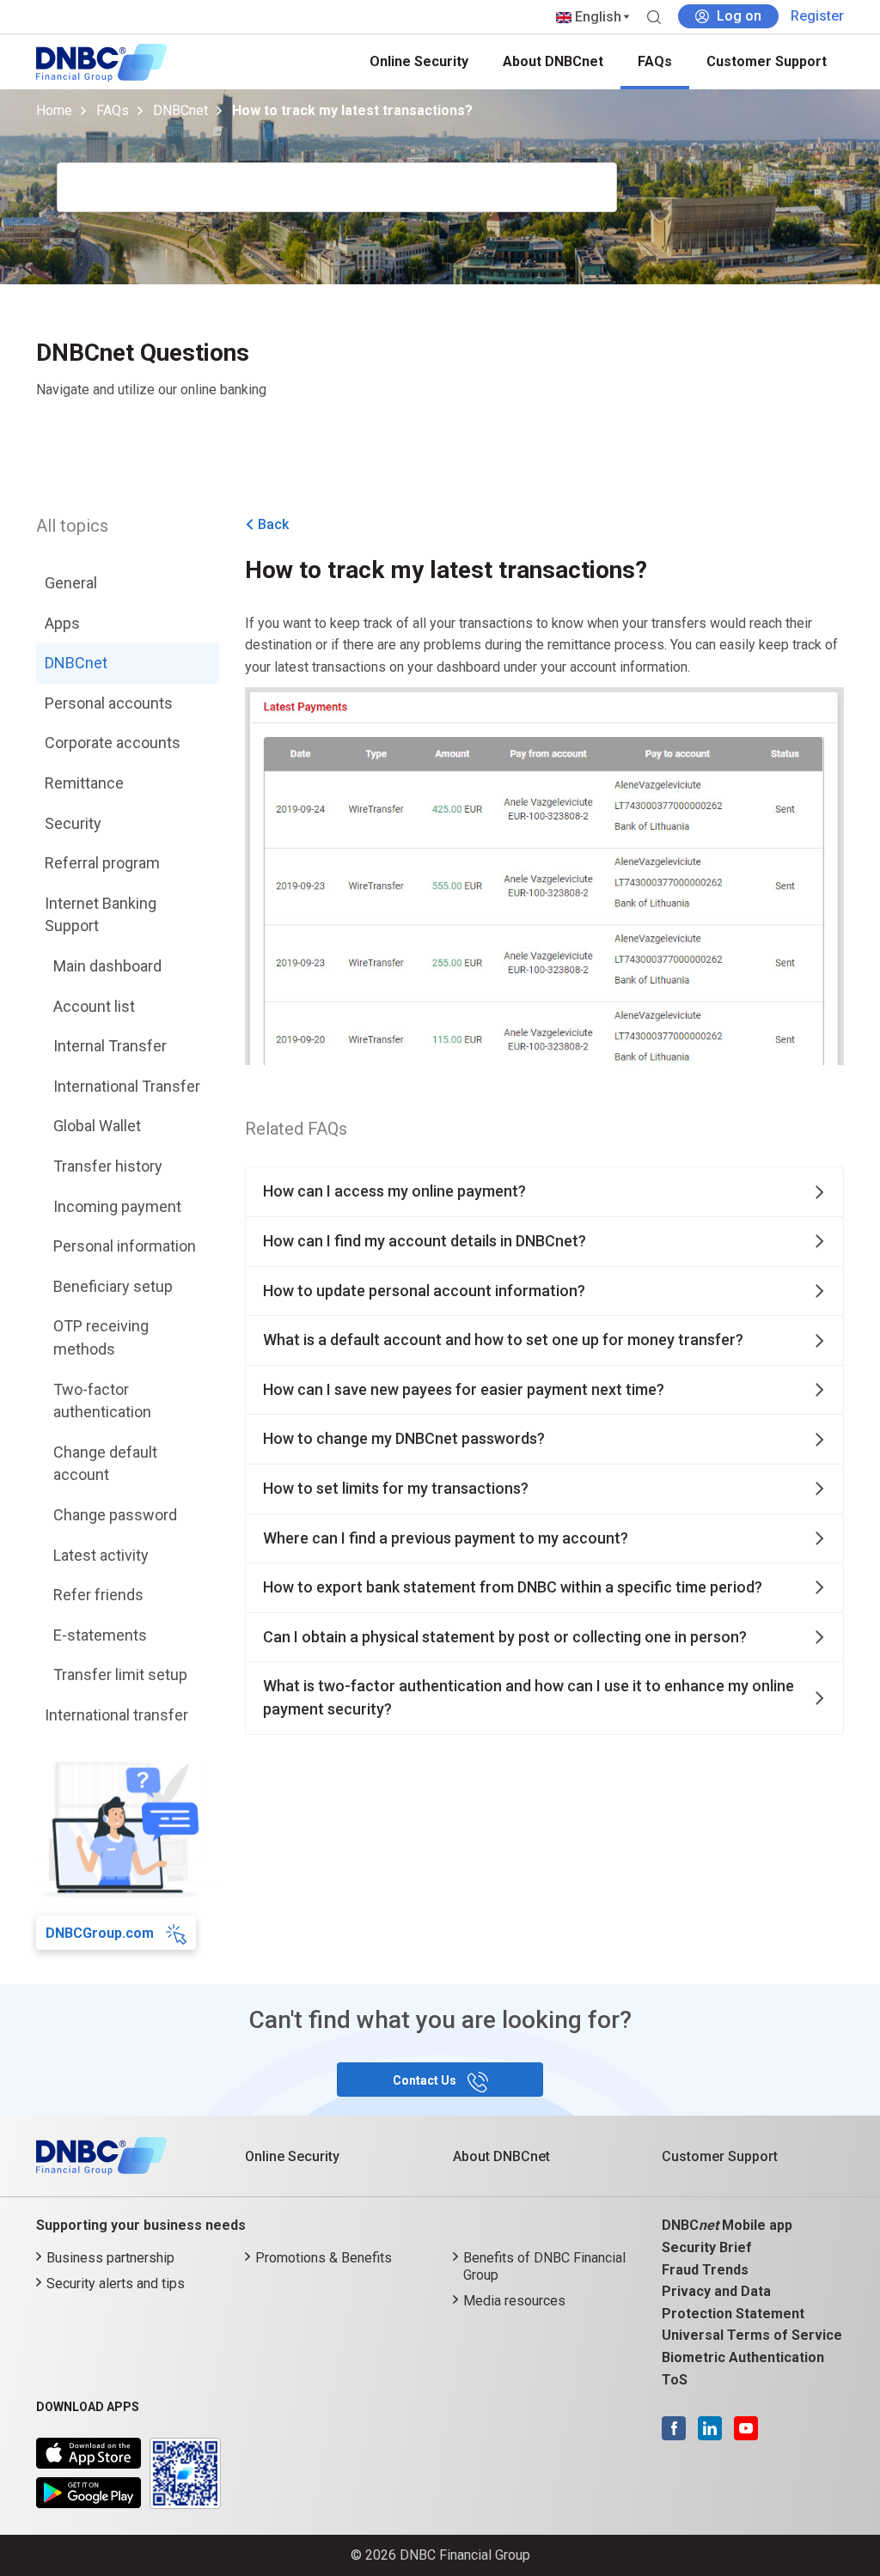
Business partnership (110, 2258)
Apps (62, 623)
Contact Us (426, 2080)
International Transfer (127, 1086)
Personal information (125, 1246)
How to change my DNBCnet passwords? (404, 1438)
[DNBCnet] (101, 61)
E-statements (100, 1635)
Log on (739, 16)
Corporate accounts (113, 743)
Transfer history (108, 1166)
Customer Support (767, 61)
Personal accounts (109, 703)
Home (54, 110)
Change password (115, 1515)
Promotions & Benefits (324, 2258)
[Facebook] (674, 2427)
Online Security (419, 61)
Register (817, 16)
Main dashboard (107, 966)
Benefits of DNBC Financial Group (544, 2266)
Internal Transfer (110, 1046)
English (596, 17)
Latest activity (101, 1555)
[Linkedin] (706, 2427)
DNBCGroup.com (101, 1933)
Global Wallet (97, 1126)
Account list (94, 1006)
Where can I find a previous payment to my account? (446, 1538)
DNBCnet (180, 110)
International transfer (116, 1715)
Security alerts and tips (116, 2284)
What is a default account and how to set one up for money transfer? (503, 1340)
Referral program (102, 863)
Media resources (514, 2301)
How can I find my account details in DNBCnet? (425, 1241)
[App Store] (89, 2448)
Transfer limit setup (120, 1675)
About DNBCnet (553, 61)
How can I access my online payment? (394, 1191)
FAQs (655, 61)
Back (273, 524)
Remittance (84, 783)
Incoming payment (117, 1206)
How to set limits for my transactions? (396, 1488)
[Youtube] (742, 2427)
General (71, 583)
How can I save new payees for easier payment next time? (464, 1389)
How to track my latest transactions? (352, 110)
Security (73, 823)
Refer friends (98, 1595)
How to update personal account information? (424, 1291)
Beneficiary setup (113, 1286)
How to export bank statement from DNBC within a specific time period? (513, 1587)
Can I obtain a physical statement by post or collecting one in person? (505, 1637)
